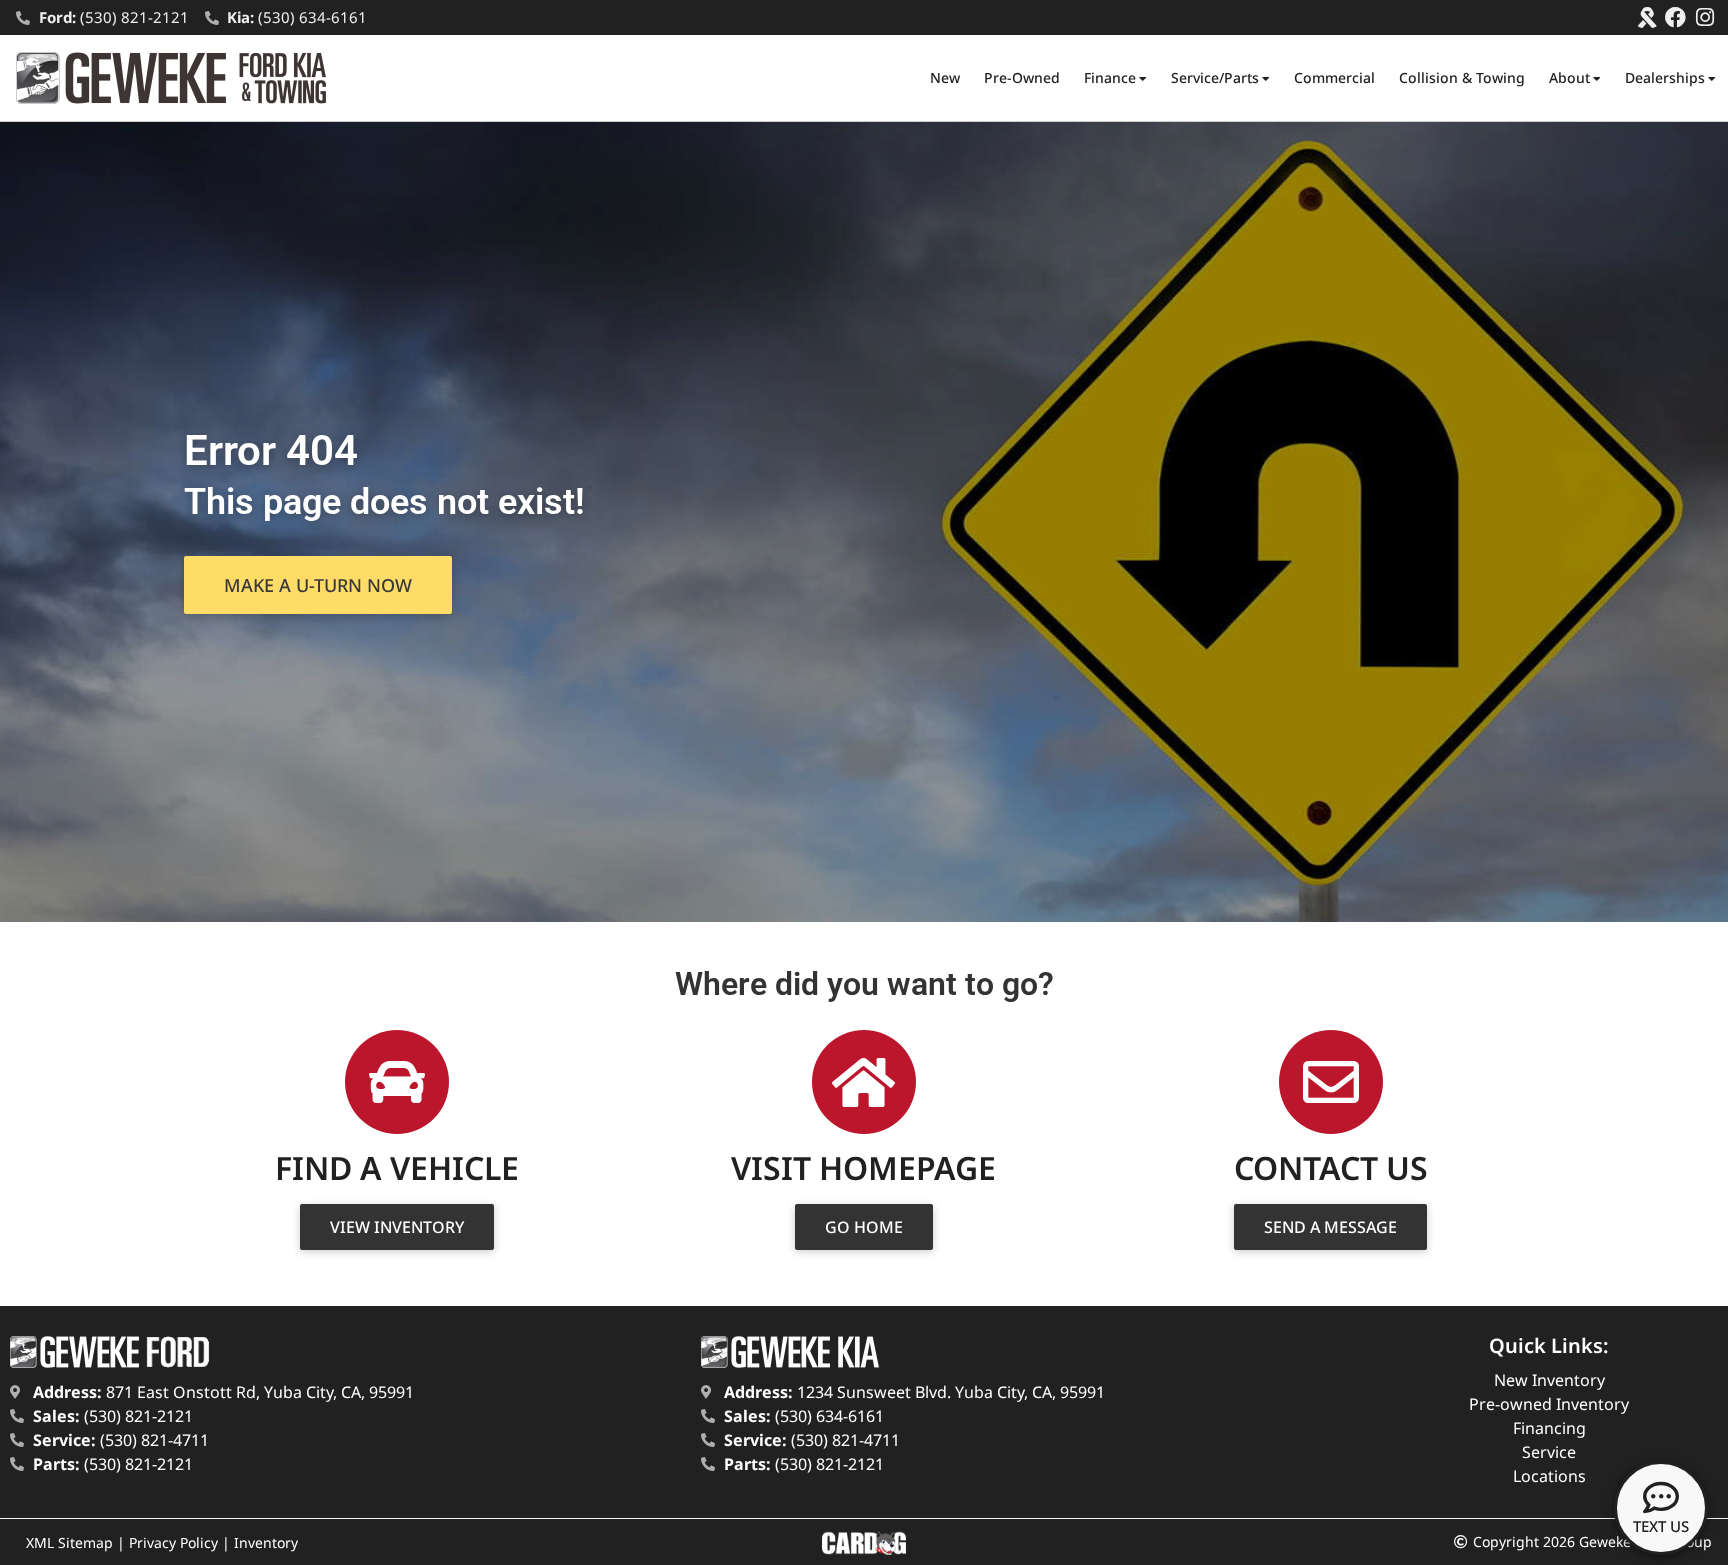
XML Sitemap (69, 1542)
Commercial (1334, 77)
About (1569, 77)
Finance (1110, 77)
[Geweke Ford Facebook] (1675, 17)
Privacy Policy (173, 1542)
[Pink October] (1646, 17)
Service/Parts (1215, 77)
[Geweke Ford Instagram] (1704, 17)
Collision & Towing (1462, 77)
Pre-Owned (1022, 77)
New (945, 77)
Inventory (266, 1542)
